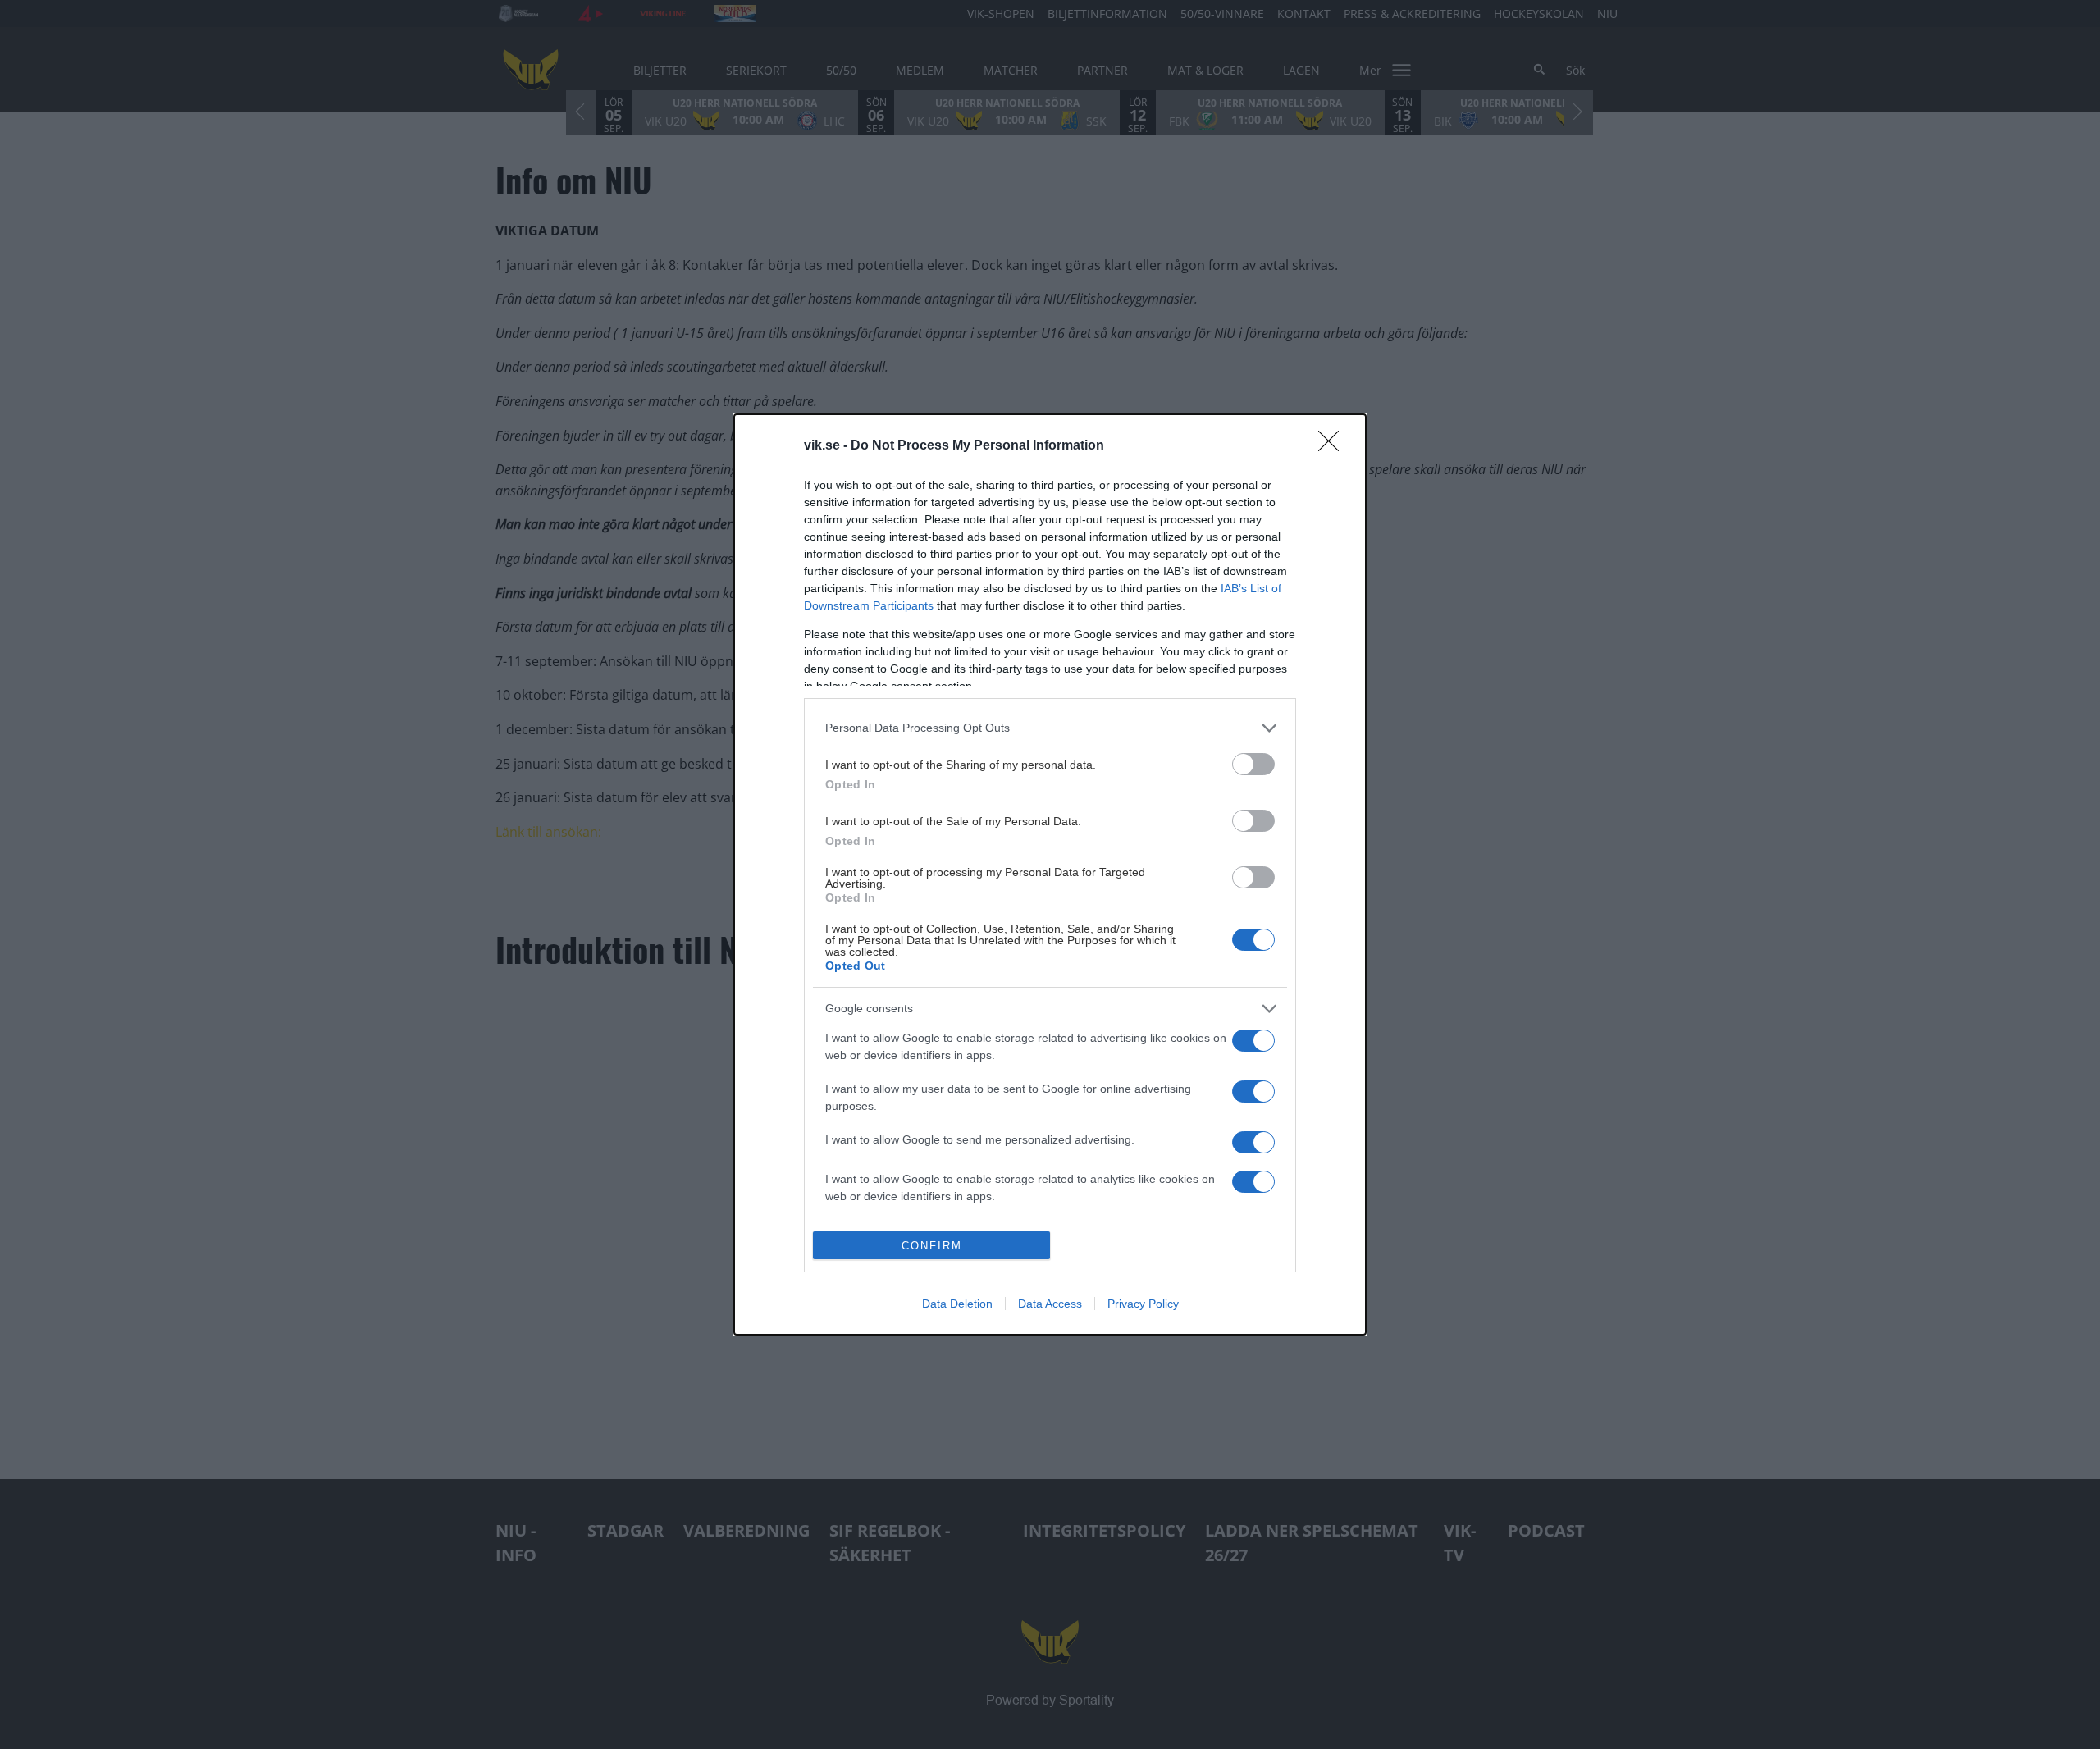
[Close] (1334, 446)
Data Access (1050, 1304)
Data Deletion (957, 1304)
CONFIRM (932, 1246)
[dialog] (1050, 875)
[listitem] (1050, 728)
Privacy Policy (1143, 1304)
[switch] (1253, 764)
